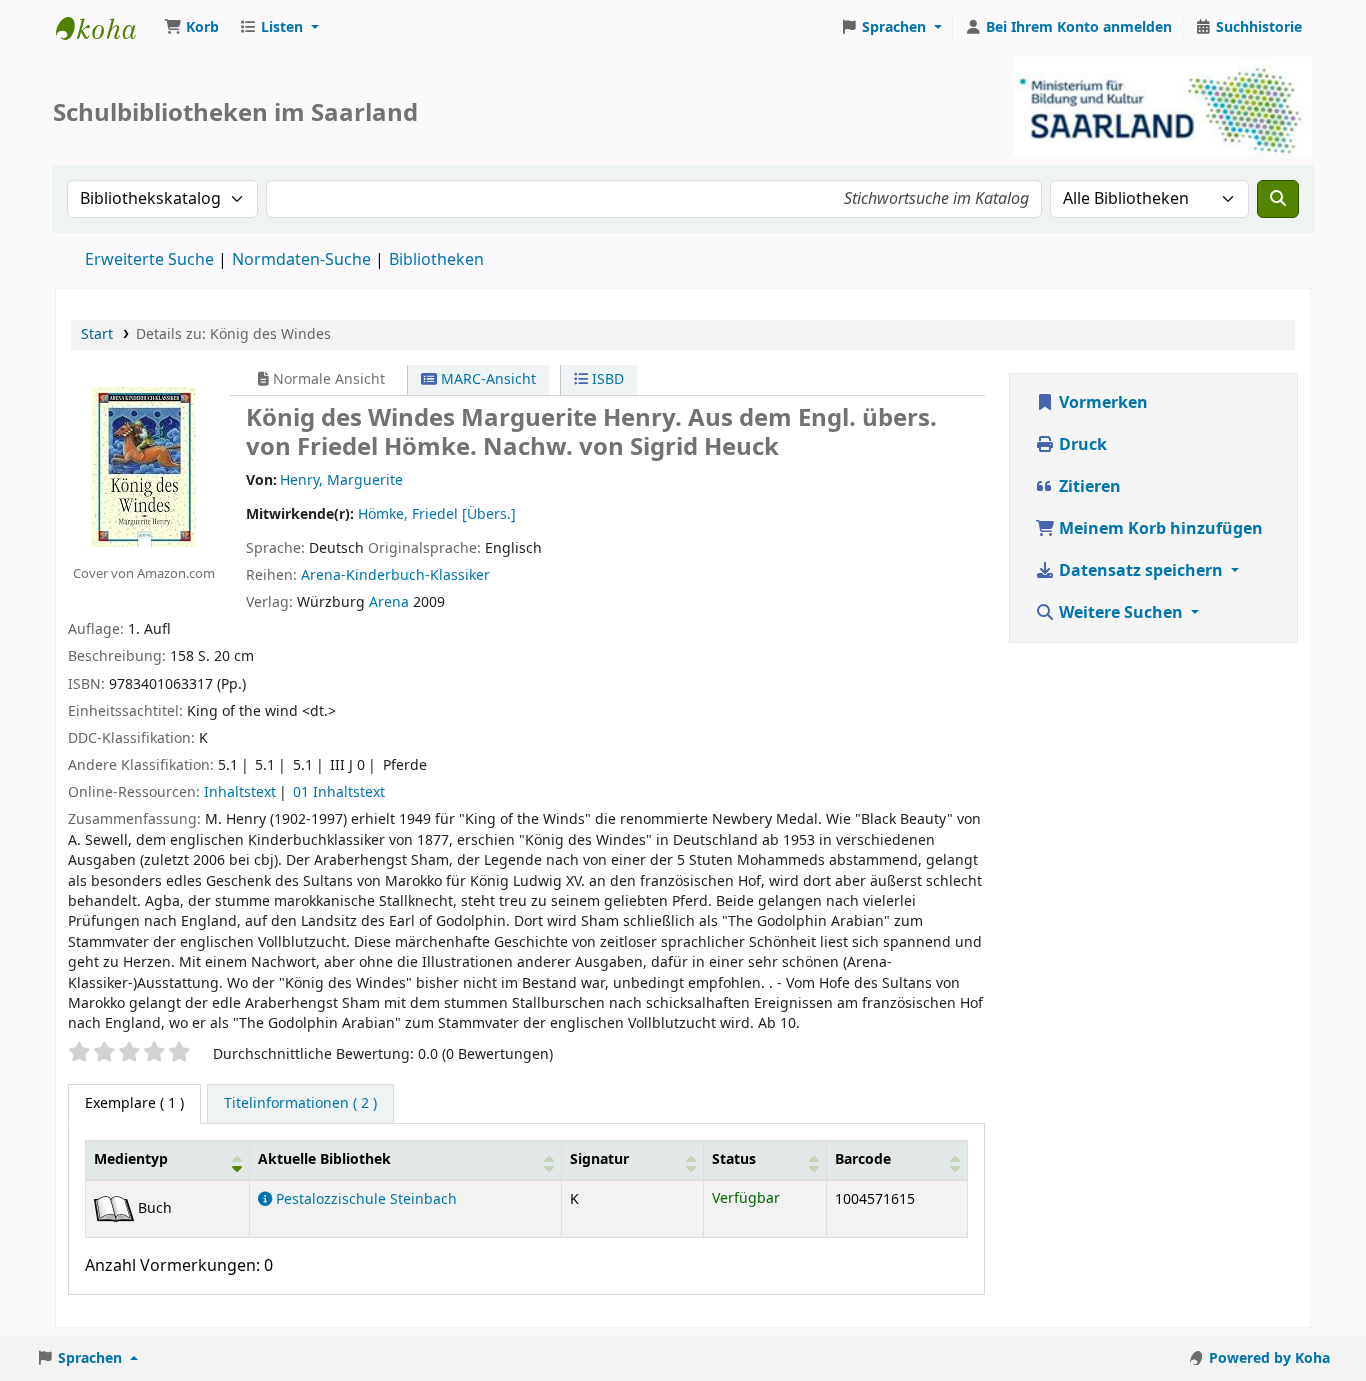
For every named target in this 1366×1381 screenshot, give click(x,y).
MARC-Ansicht (486, 379)
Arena (389, 602)
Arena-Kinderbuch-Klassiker (395, 575)
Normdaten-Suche (301, 260)
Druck (1081, 445)
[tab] (300, 1104)
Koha (106, 28)
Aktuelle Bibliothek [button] (324, 1159)
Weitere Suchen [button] (1121, 613)
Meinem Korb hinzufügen (1159, 529)
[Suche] (1278, 199)
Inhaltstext (240, 792)
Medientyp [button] (131, 1159)
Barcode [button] (863, 1159)
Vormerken (1101, 403)
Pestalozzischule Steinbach (364, 1199)
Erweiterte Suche (149, 260)
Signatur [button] (599, 1159)
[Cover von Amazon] (144, 466)
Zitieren (1088, 487)
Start (97, 334)
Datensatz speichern (1141, 571)
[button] (191, 28)
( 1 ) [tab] (134, 1103)
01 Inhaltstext (339, 792)
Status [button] (734, 1159)
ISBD (606, 379)
